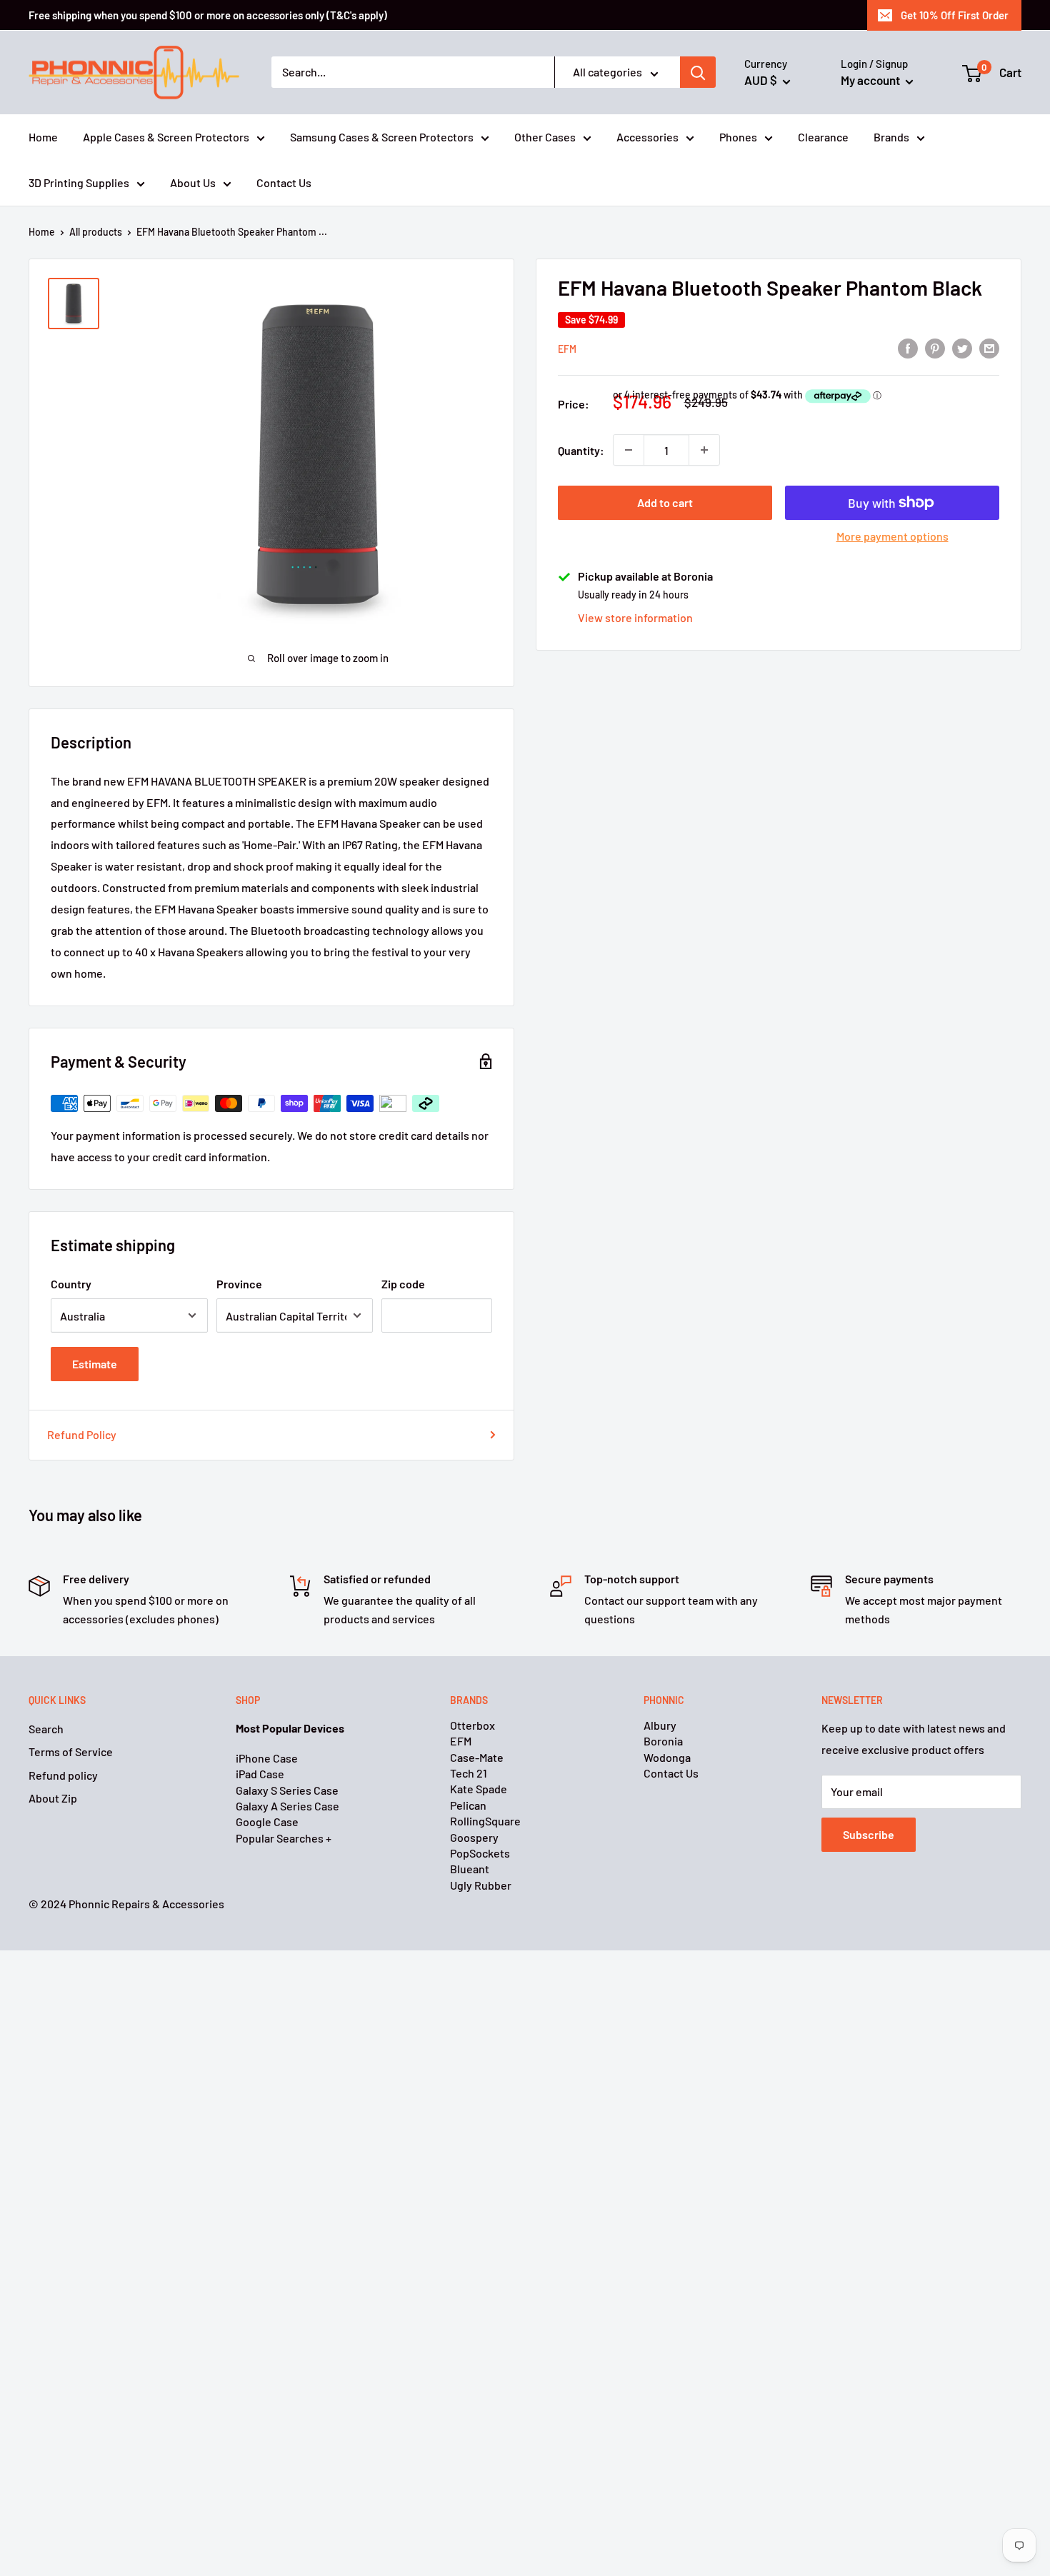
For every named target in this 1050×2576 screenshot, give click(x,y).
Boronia (663, 1741)
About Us (193, 182)
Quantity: (581, 450)
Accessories (647, 137)
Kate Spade (479, 1789)
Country (71, 1284)
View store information (635, 617)
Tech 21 (469, 1773)
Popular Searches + (284, 1838)
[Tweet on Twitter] (962, 347)
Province (239, 1284)
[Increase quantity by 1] (704, 450)
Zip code (403, 1284)
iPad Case (260, 1774)
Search (46, 1729)
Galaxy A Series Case (287, 1806)
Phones (738, 137)
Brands (891, 137)
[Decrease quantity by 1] (629, 450)
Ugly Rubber (481, 1885)
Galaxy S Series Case (287, 1790)
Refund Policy (82, 1434)
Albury (660, 1725)
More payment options (892, 536)
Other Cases (545, 137)
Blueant (470, 1869)
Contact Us (284, 182)
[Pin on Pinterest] (935, 347)
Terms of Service (71, 1751)
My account (871, 80)
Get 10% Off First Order (955, 15)
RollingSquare (485, 1821)
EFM (567, 349)
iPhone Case (267, 1758)
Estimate (95, 1364)
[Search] (698, 73)
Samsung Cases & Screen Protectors (382, 137)
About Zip (53, 1798)
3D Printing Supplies (79, 182)
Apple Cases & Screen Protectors (166, 137)
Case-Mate (477, 1757)
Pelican (468, 1805)
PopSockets (480, 1853)
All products (96, 232)
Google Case (267, 1821)
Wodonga (667, 1757)
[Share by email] (989, 347)
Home (43, 137)
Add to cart (665, 502)
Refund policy (63, 1775)
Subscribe (869, 1834)
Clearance (823, 137)
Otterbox (472, 1725)
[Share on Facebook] (908, 347)
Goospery (474, 1837)
